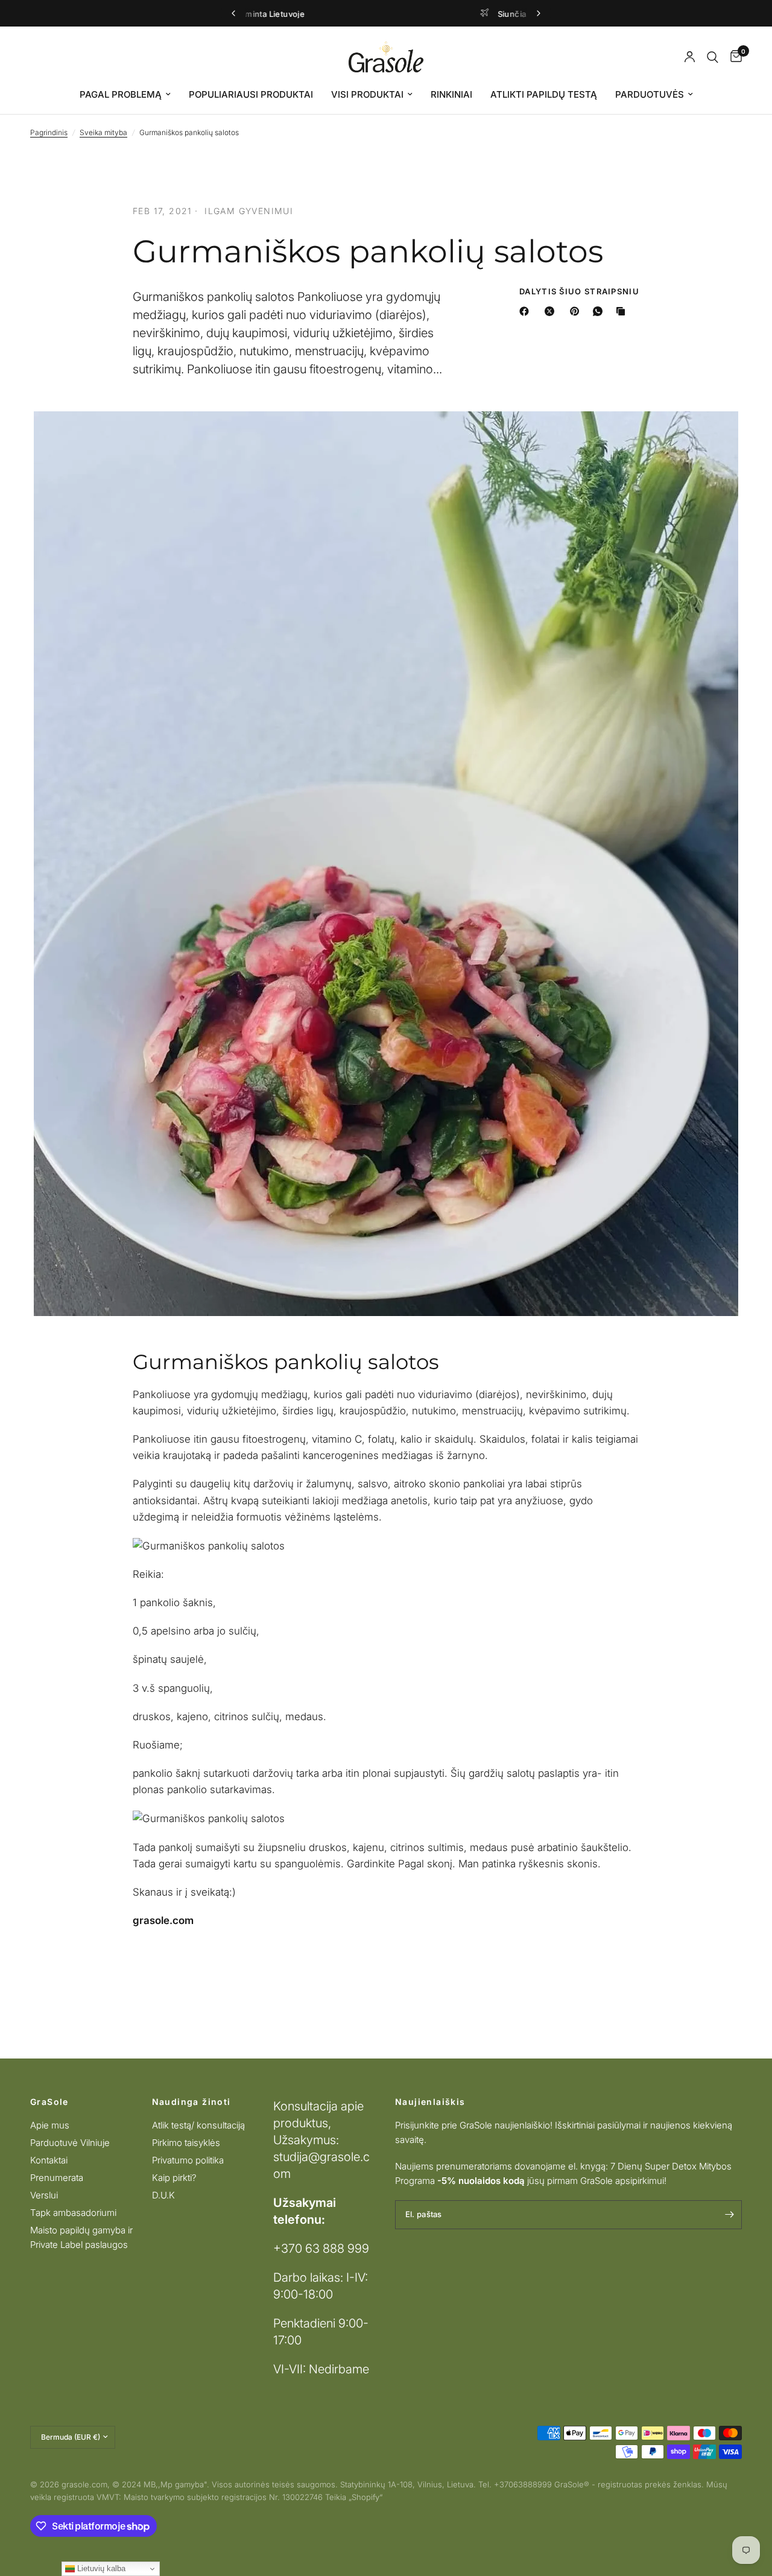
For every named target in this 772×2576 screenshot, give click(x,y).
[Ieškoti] (713, 57)
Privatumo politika (188, 2160)
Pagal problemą (121, 94)
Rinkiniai (451, 94)
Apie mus (50, 2125)
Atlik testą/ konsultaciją (198, 2125)
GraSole (49, 2102)
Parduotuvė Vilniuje (70, 2143)
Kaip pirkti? (174, 2178)
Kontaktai (49, 2160)
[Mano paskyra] (690, 57)
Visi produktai (367, 94)
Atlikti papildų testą (544, 94)
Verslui (44, 2195)
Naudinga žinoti (191, 2102)
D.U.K (163, 2195)
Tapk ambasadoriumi (73, 2213)
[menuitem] (125, 95)
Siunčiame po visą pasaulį (396, 14)
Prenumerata (57, 2178)
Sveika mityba (103, 132)
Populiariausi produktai (251, 94)
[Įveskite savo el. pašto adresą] (730, 2215)
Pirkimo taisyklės (186, 2143)
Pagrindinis (49, 132)
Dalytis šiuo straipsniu (579, 292)
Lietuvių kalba (100, 2568)
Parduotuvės (650, 94)
